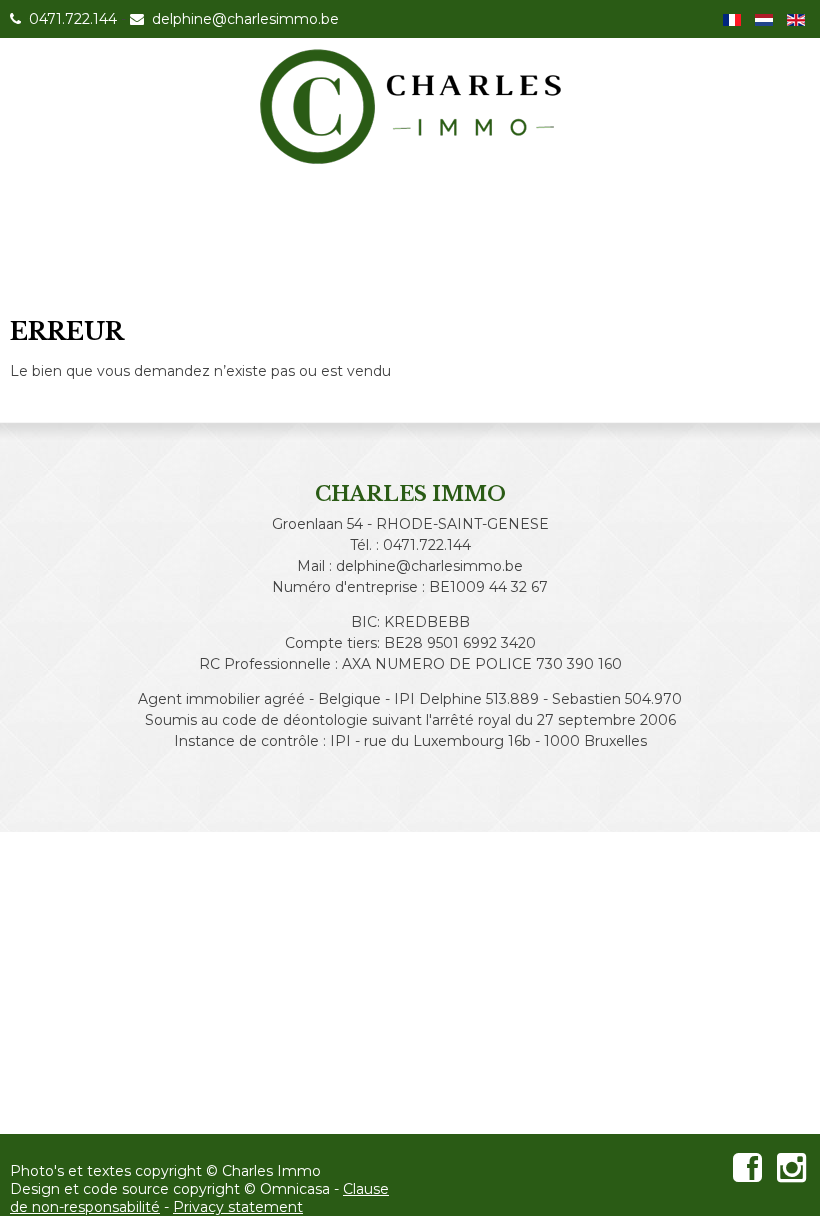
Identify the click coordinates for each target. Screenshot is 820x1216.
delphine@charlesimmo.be (243, 19)
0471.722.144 (71, 19)
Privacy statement (238, 1207)
